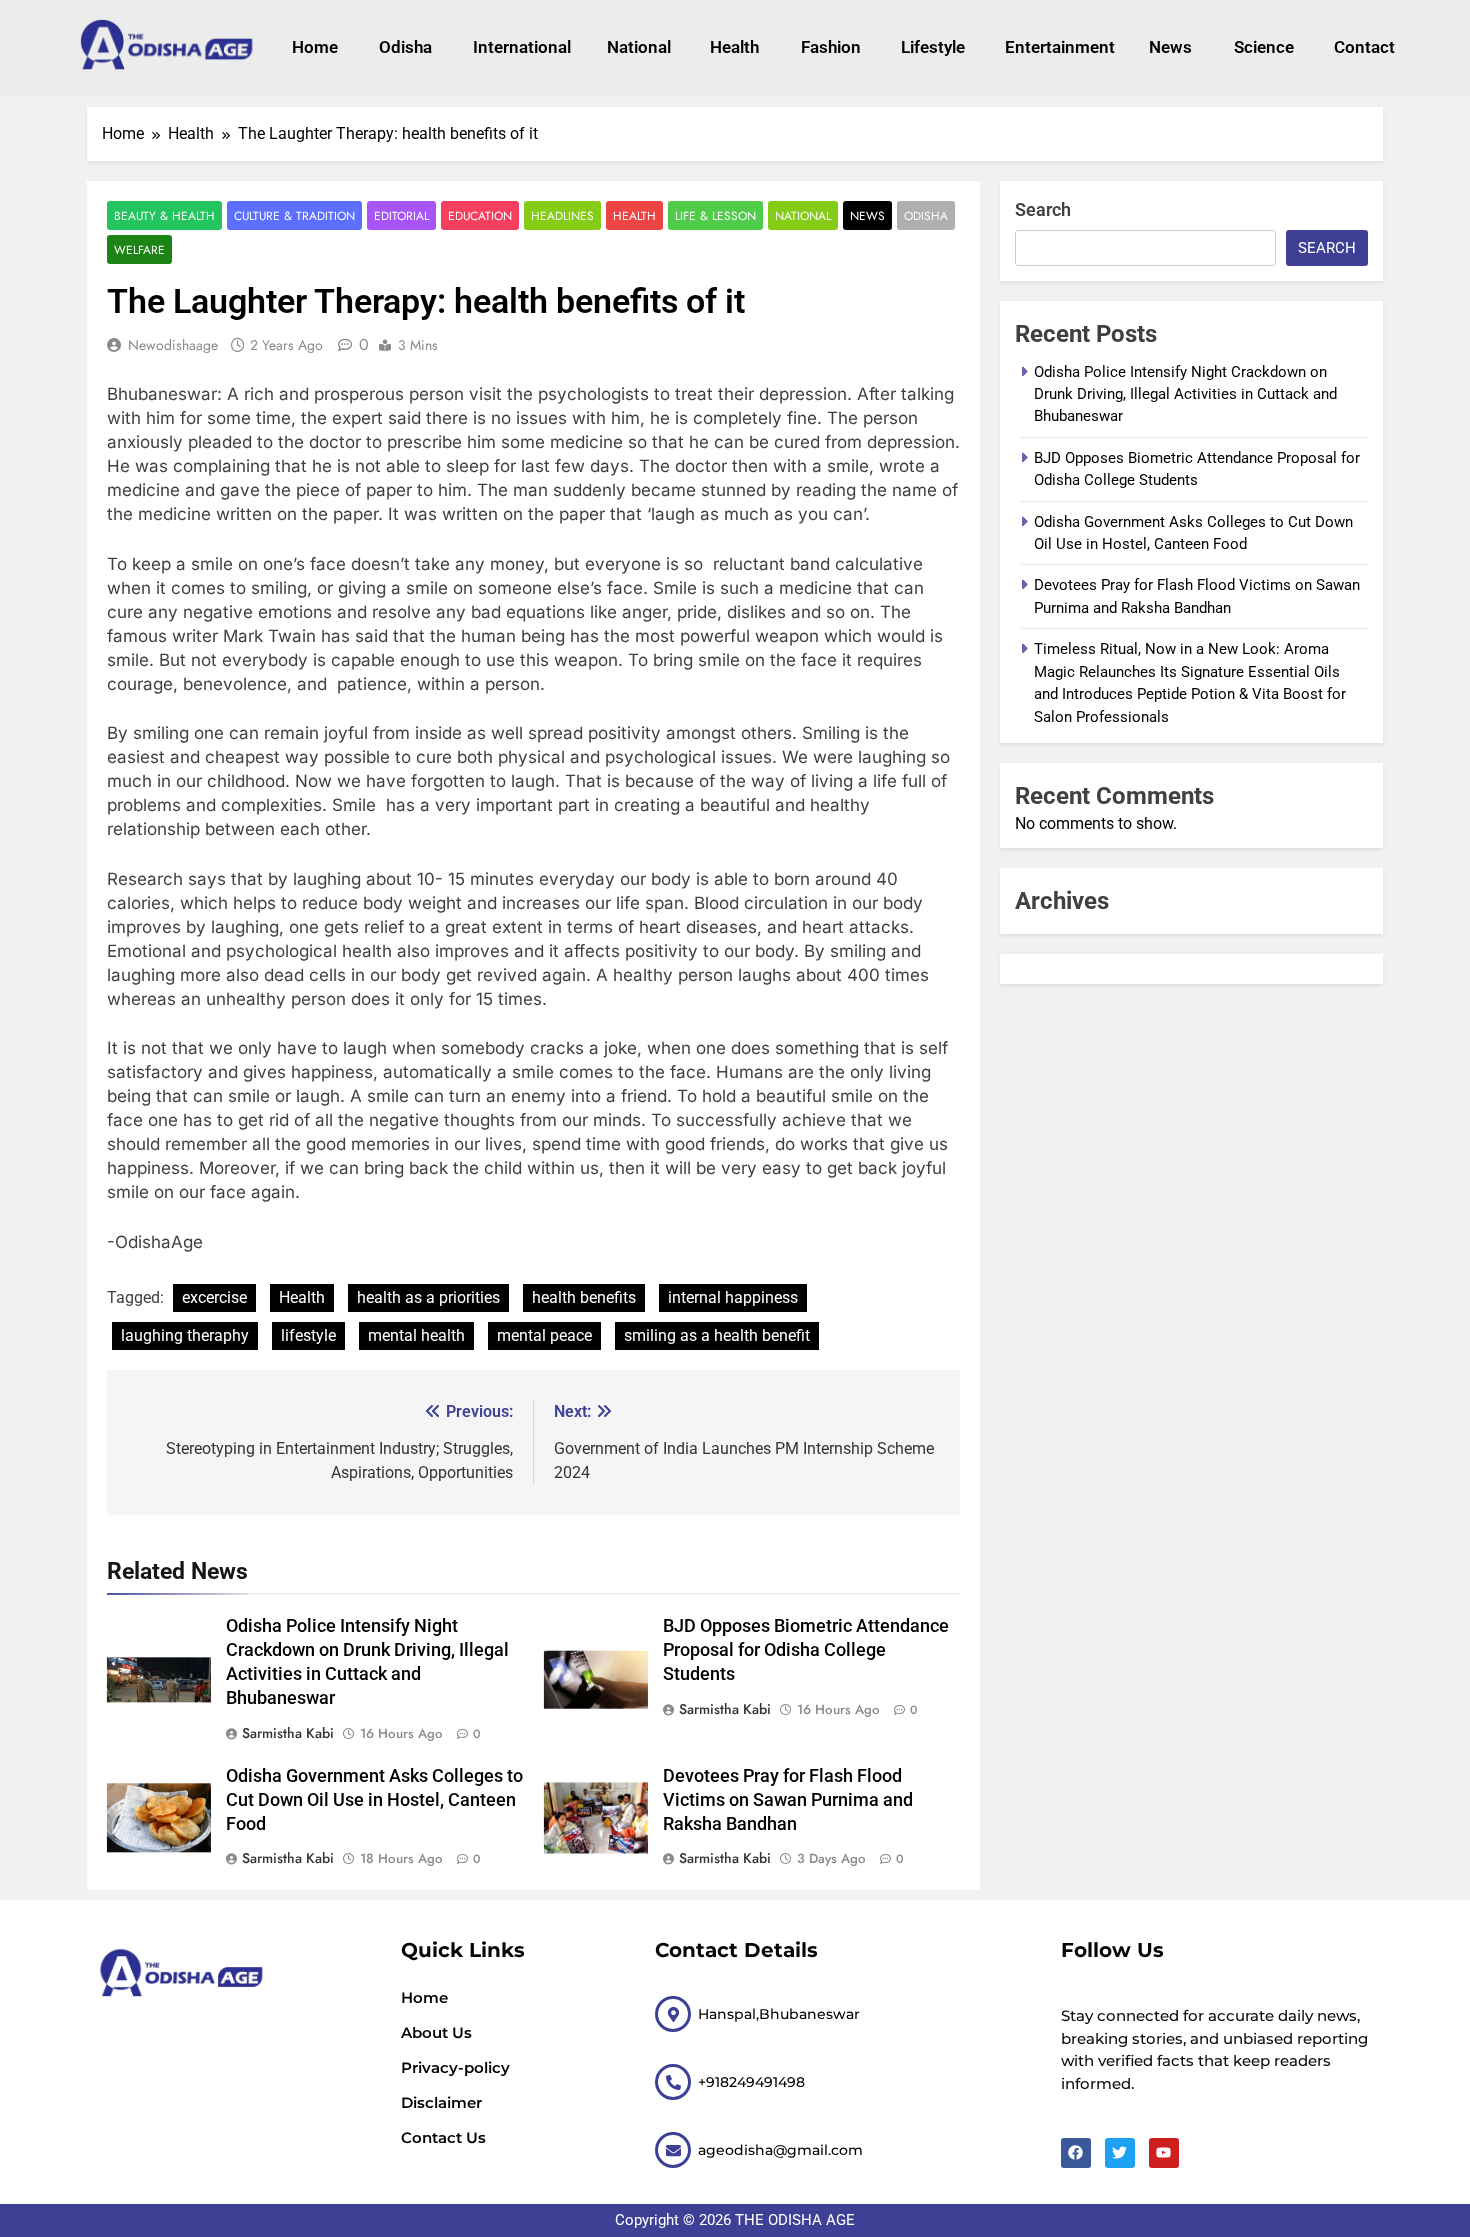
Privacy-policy (455, 2067)
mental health (416, 1335)
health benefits (584, 1297)
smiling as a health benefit (717, 1335)
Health (734, 47)
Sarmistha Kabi (288, 1733)
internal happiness (733, 1297)
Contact (1364, 47)
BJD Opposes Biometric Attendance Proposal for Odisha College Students (806, 1650)
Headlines (562, 215)
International (519, 47)
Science (1264, 47)
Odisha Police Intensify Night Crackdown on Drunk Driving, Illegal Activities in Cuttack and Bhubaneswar (1185, 394)
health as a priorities (428, 1297)
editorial (401, 215)
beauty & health (164, 215)
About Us (436, 2032)
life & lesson (715, 215)
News (1170, 47)
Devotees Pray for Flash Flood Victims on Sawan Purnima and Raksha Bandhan (788, 1800)
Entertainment (1057, 47)
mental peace (544, 1335)
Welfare (139, 249)
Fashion (831, 47)
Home (315, 47)
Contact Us (443, 2137)
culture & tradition (294, 215)
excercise (214, 1297)
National (639, 47)
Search (1043, 209)
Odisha (405, 47)
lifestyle (933, 47)
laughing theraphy (185, 1335)
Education (480, 215)
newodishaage (173, 345)
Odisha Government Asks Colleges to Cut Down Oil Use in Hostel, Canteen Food (374, 1800)
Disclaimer (441, 2102)
